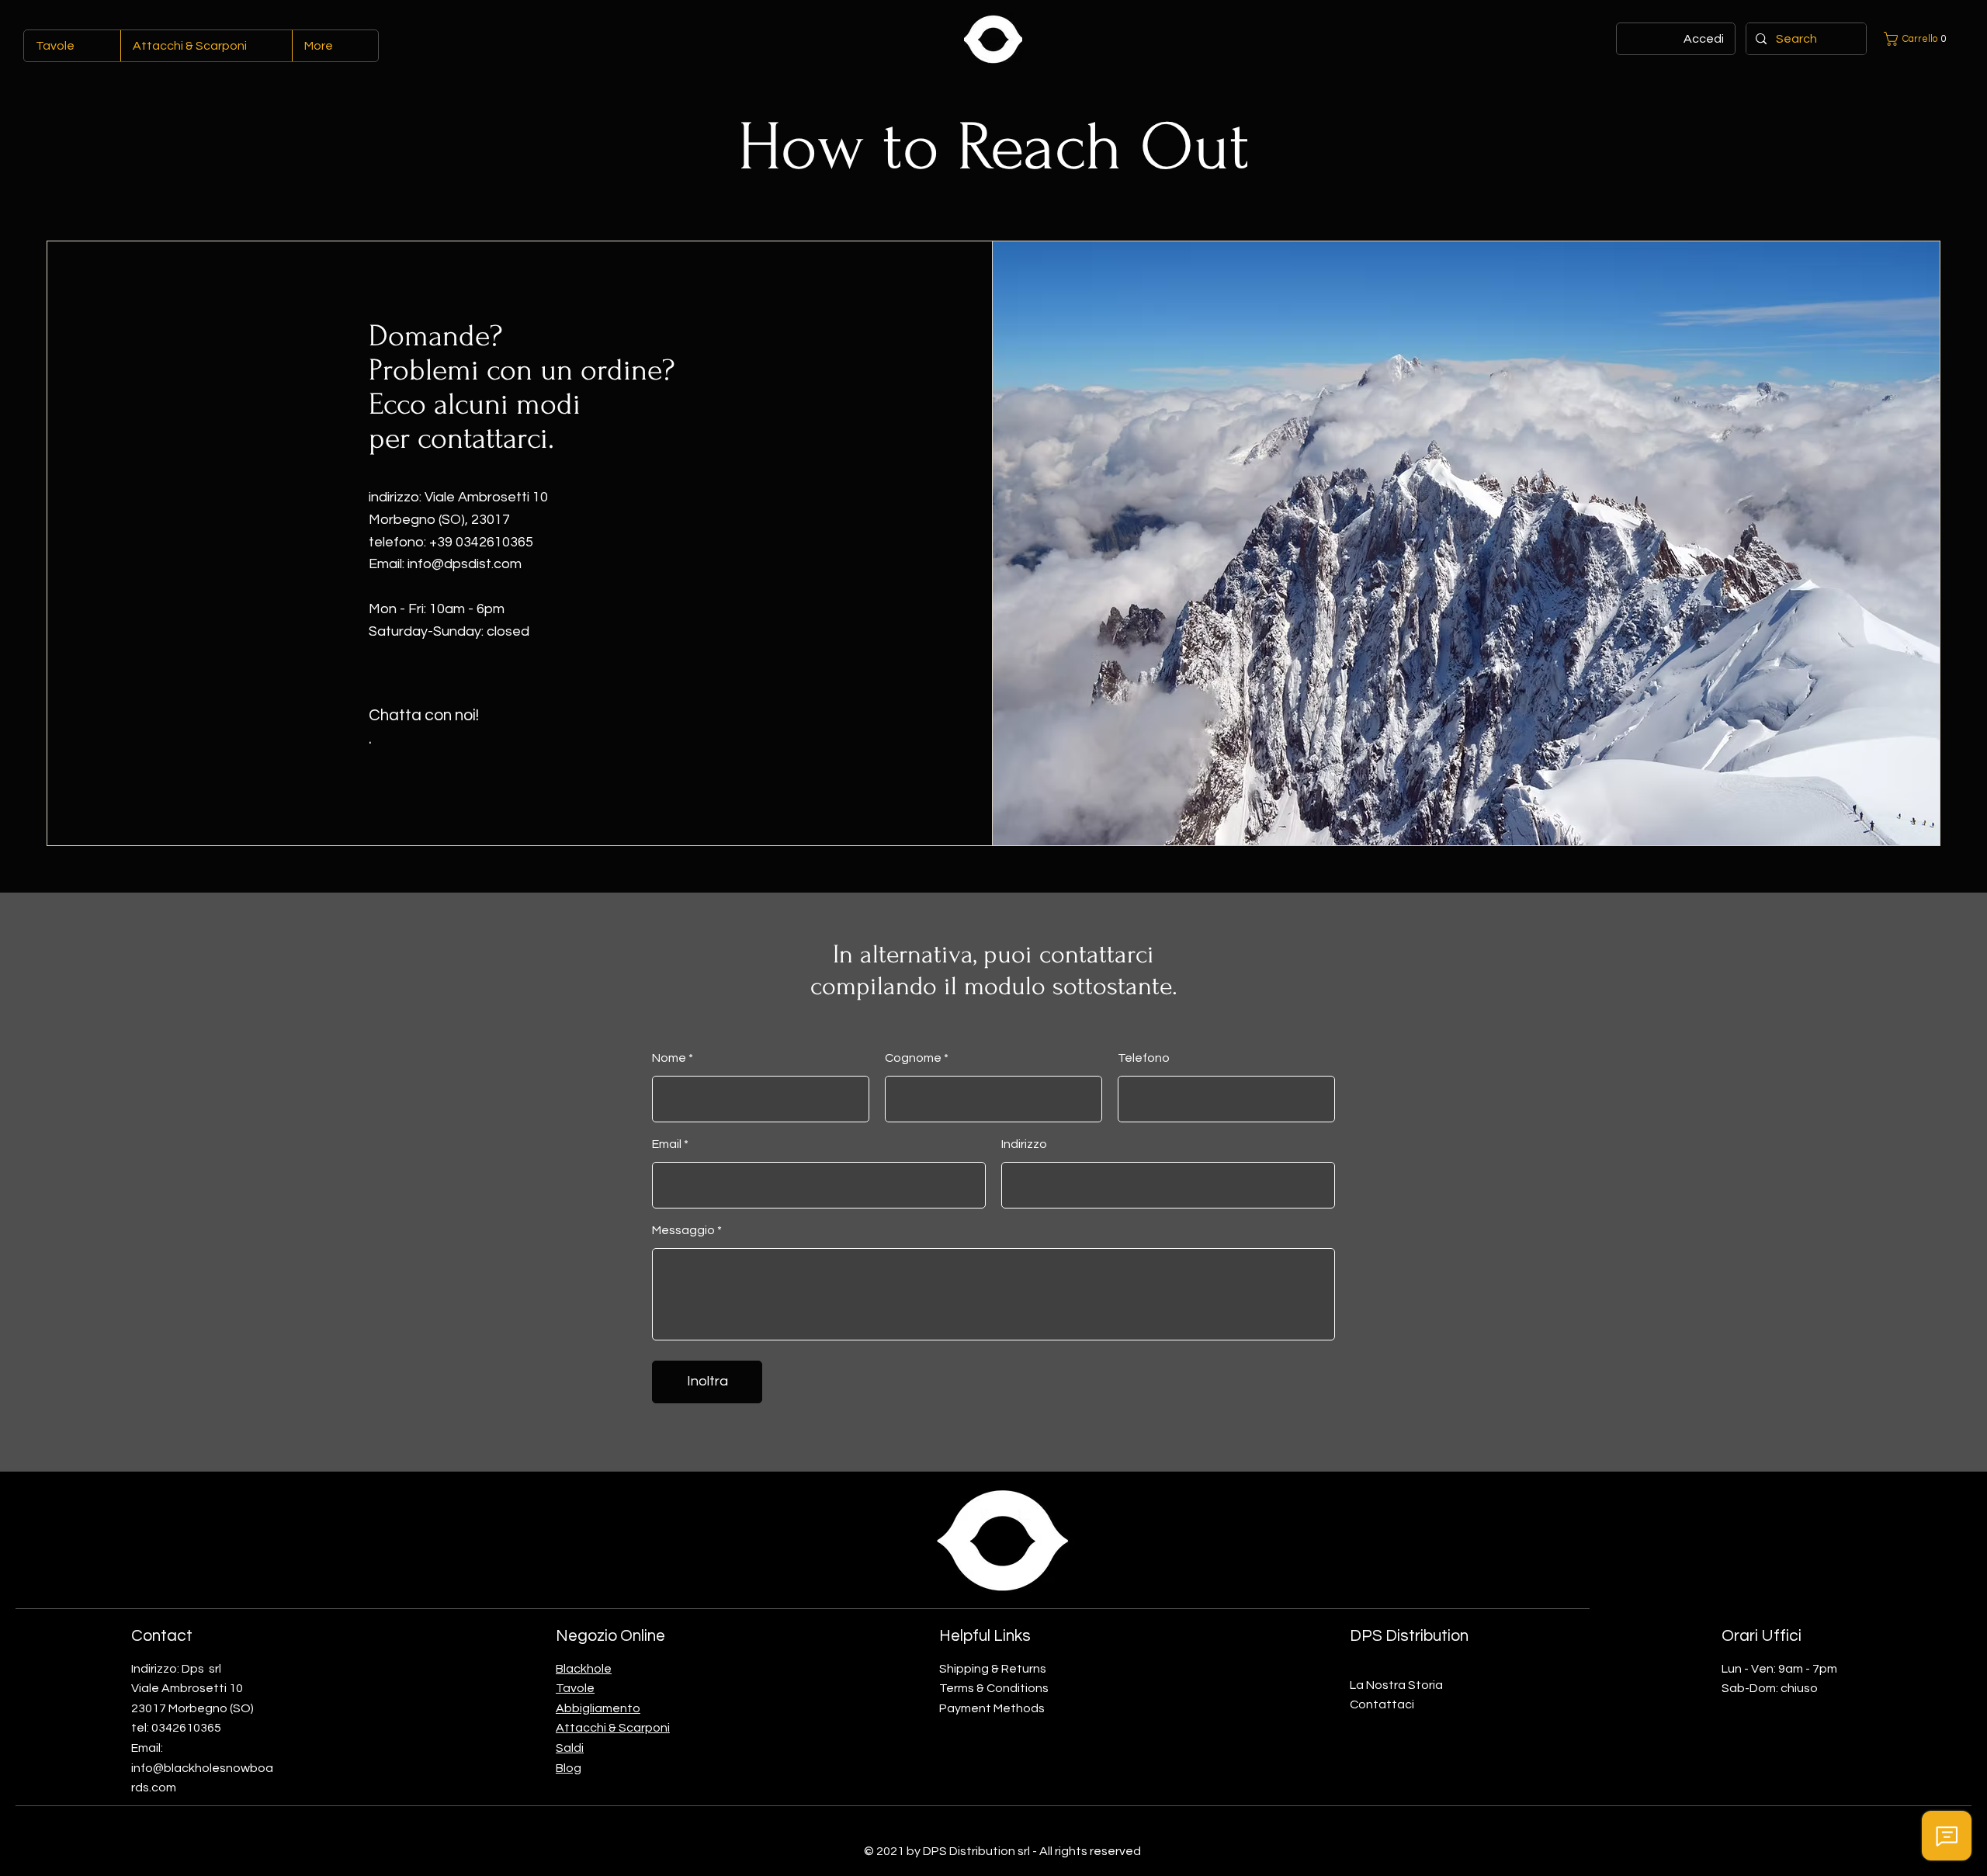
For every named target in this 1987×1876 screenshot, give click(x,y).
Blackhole (584, 1669)
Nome (669, 1058)
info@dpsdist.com (465, 564)
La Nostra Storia (1396, 1685)
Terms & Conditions (994, 1688)
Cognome (913, 1058)
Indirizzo (1024, 1144)
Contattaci (1382, 1704)
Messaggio (683, 1230)
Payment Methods (992, 1708)
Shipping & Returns (993, 1669)
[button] (1918, 39)
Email (667, 1144)
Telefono (1144, 1058)
